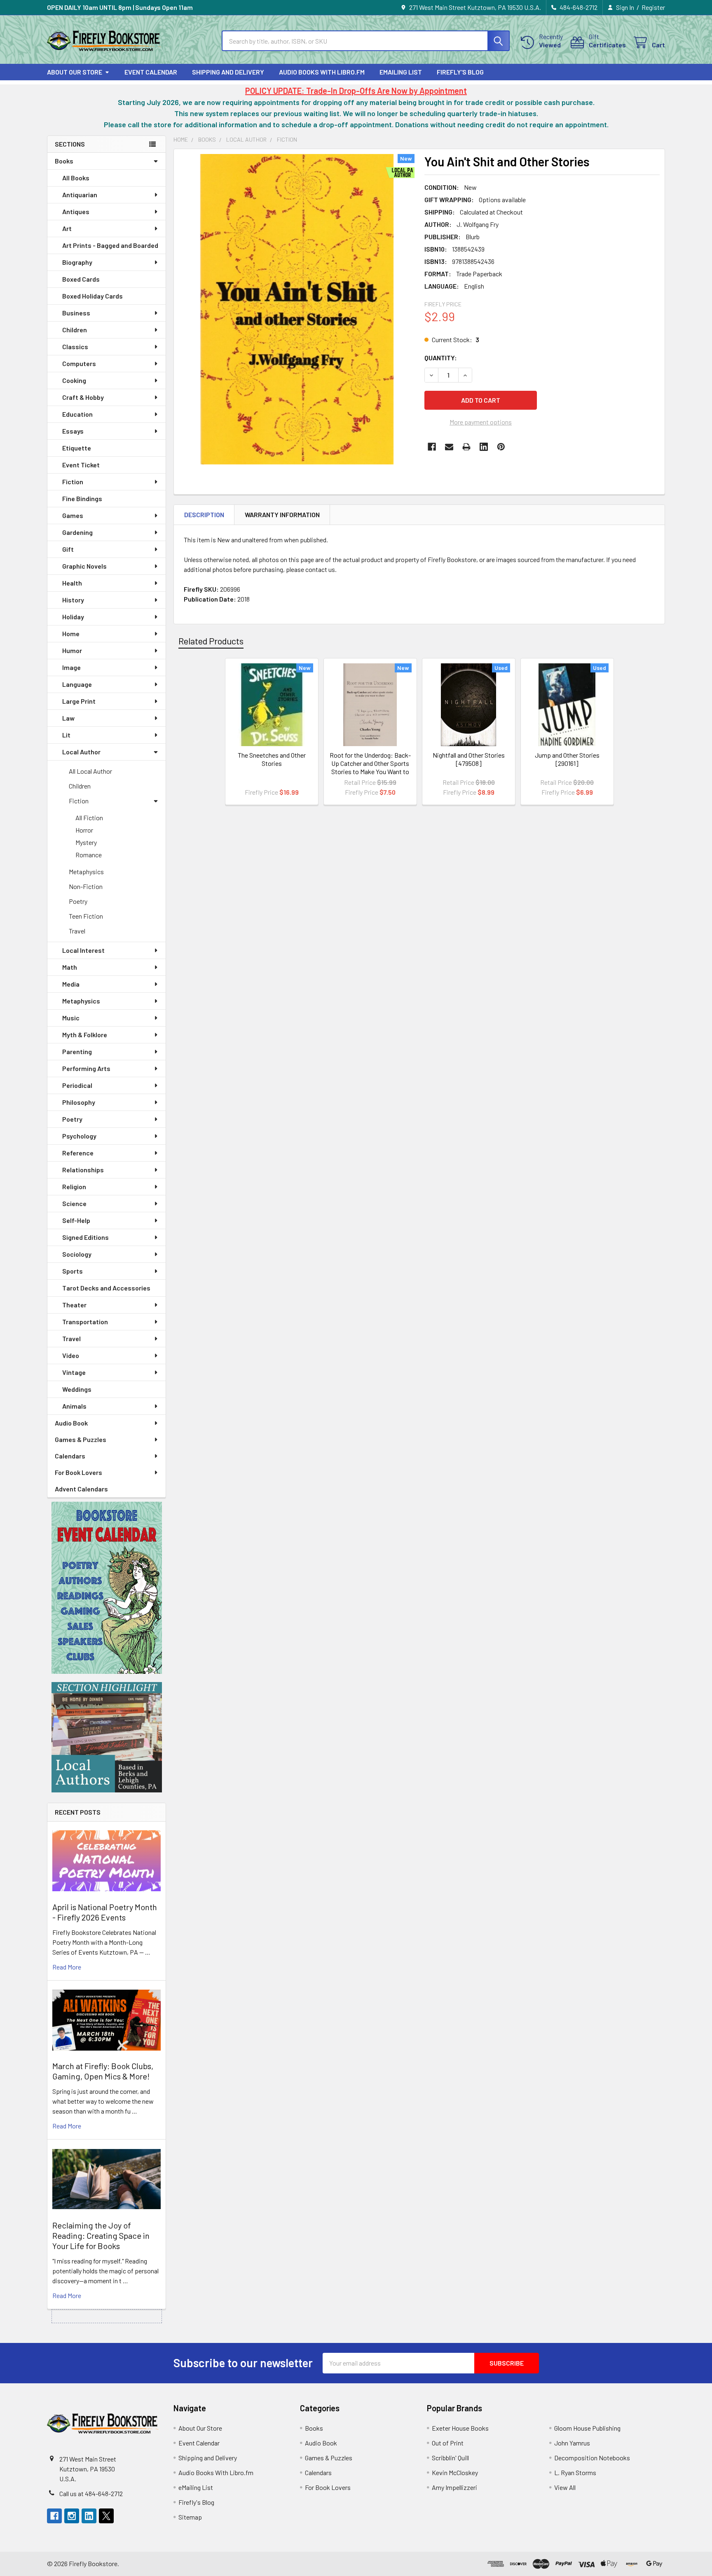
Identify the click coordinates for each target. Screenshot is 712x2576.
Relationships (83, 1170)
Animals (74, 1406)
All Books (76, 178)
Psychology (79, 1136)
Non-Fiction (86, 886)
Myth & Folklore (85, 1035)
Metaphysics (86, 871)
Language (77, 684)
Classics (75, 346)
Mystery (86, 842)
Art (67, 228)
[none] (297, 309)
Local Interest (83, 950)
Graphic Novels (84, 566)
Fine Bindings (82, 498)
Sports (73, 1271)
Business (76, 313)
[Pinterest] (501, 447)
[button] (107, 1588)
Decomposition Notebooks (592, 2458)
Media (71, 984)
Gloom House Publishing (587, 2428)
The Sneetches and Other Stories (272, 759)
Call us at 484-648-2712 (91, 2493)
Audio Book (71, 1423)
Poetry (78, 901)
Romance (89, 855)
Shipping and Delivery (228, 72)
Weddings (77, 1389)
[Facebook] (432, 447)
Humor (72, 650)
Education (77, 414)
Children (75, 330)
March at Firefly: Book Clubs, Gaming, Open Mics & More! (103, 2071)
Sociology (77, 1254)
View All (565, 2487)
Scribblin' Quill (450, 2458)
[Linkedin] (484, 447)
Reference (78, 1153)
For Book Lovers (78, 1472)
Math (70, 967)
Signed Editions (85, 1237)
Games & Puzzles (81, 1439)
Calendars (70, 1456)
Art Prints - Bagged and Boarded (110, 245)
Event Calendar (151, 72)
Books (64, 161)
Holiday (73, 617)
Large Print (79, 701)
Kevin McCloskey (455, 2472)
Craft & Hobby (83, 397)
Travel (77, 931)
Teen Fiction (86, 916)
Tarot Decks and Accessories (106, 1288)
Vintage (74, 1372)
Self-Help (76, 1220)
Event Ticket (81, 465)
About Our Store (75, 72)
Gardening (77, 532)
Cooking (74, 380)
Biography (77, 262)
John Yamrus (572, 2443)
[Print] (466, 447)
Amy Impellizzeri (454, 2487)
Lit (66, 735)
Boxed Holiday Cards (93, 296)
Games (73, 515)
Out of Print (448, 2443)
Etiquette (77, 448)
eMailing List (401, 72)
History (73, 600)
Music (71, 1018)
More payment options (481, 422)
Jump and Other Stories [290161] (567, 759)
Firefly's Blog (460, 72)
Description (204, 514)
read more (67, 1967)
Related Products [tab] (211, 641)
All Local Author (90, 771)
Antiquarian (80, 195)
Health (72, 583)
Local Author (81, 752)
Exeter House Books (460, 2428)
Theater (74, 1305)
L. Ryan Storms (575, 2472)
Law (68, 718)
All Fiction (89, 818)
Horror (84, 830)
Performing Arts (86, 1068)
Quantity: (441, 358)
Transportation (85, 1322)
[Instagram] (72, 2516)
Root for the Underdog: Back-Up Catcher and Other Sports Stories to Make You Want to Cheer (370, 767)
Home (71, 633)
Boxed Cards (81, 279)
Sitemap (190, 2517)
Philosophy (79, 1102)
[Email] (449, 447)
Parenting (77, 1051)
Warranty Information (282, 514)
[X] (106, 2516)
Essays (73, 431)
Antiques (76, 211)
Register (653, 7)
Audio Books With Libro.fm (322, 72)
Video (71, 1355)
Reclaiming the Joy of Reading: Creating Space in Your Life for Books (101, 2235)
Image (71, 667)
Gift (68, 549)
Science (74, 1203)
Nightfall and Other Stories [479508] (469, 759)
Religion (74, 1186)
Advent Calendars (81, 1489)
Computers (79, 363)
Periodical (77, 1085)
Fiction (73, 482)
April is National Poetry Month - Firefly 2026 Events (105, 1912)
